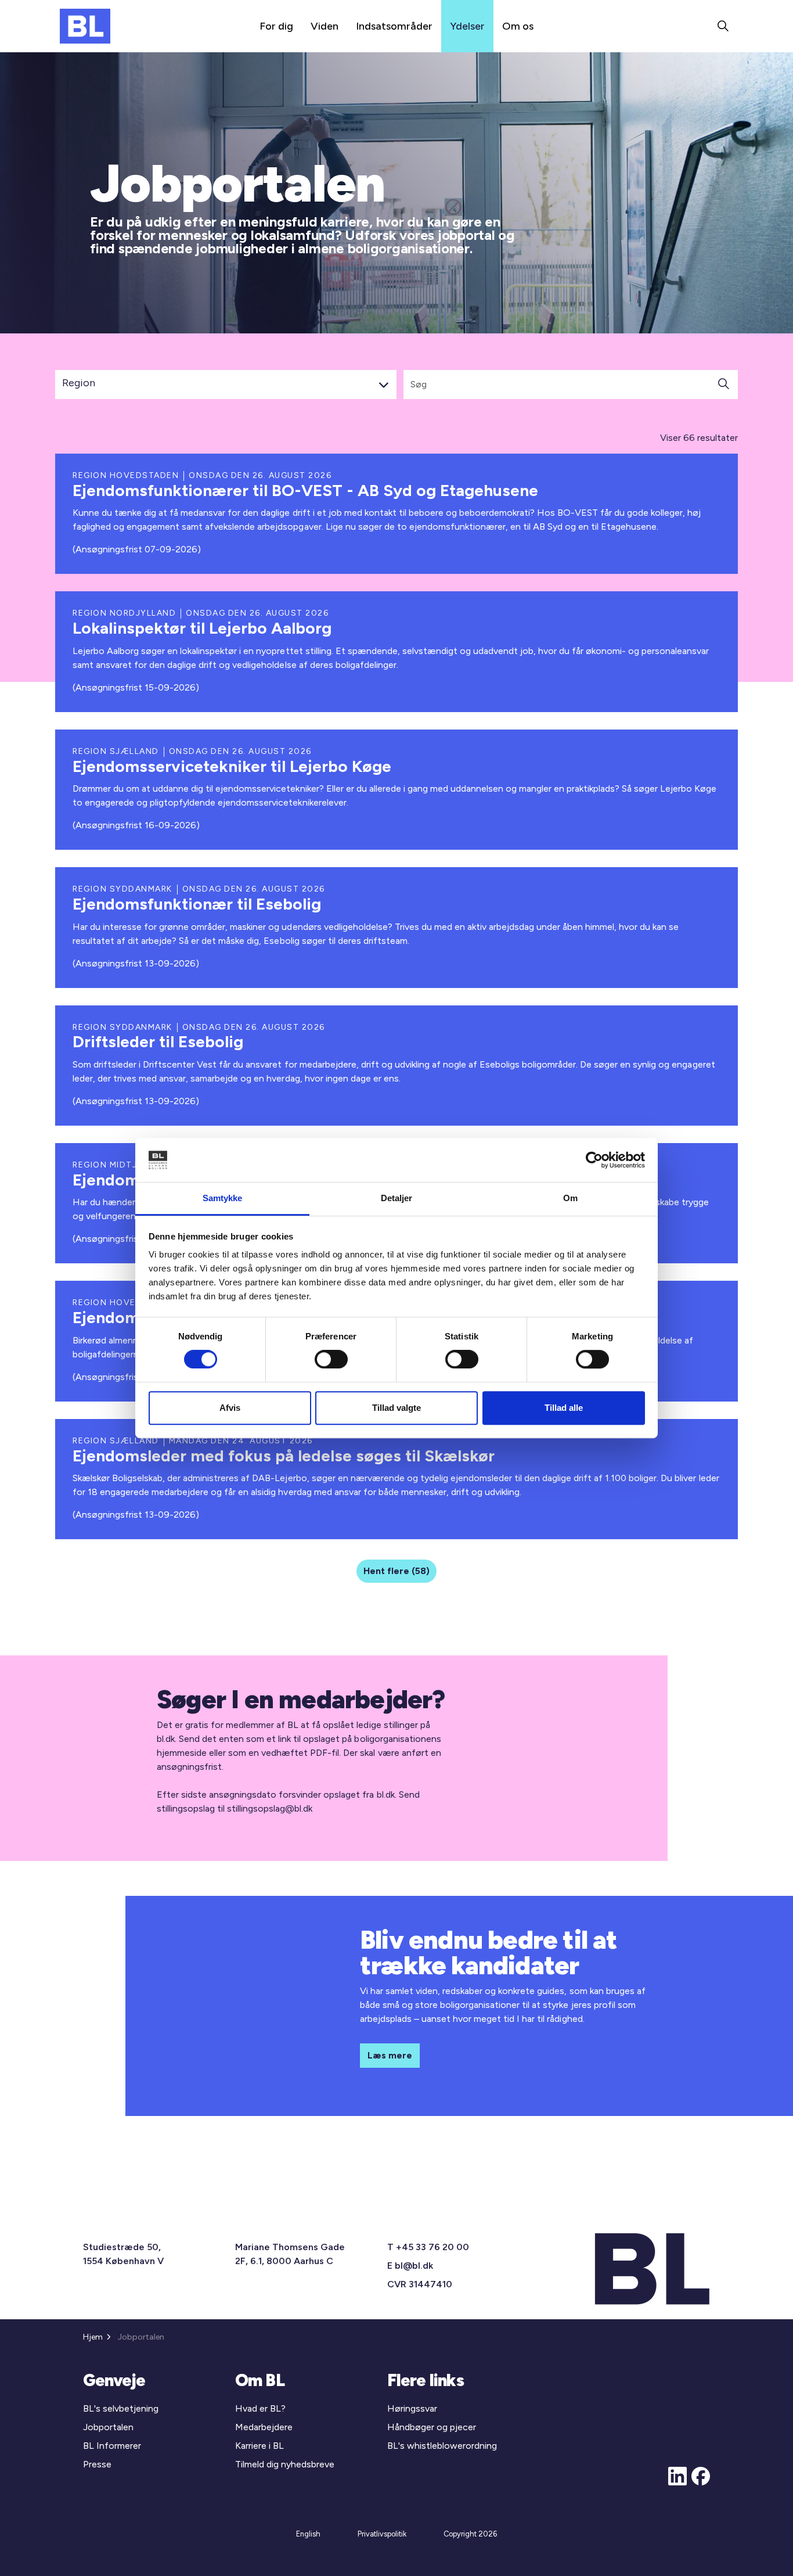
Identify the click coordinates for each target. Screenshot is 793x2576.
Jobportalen (108, 2427)
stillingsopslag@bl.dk (270, 1808)
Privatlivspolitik (382, 2534)
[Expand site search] (723, 26)
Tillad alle (564, 1408)
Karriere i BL (259, 2446)
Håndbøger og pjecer (432, 2427)
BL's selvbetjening (121, 2408)
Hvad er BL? (260, 2408)
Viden (325, 26)
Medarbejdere (264, 2427)
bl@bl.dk (414, 2266)
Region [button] (79, 383)
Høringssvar (412, 2408)
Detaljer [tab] (397, 1199)
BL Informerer (112, 2446)
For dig (276, 26)
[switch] (331, 1359)
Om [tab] (570, 1199)
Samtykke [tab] (223, 1199)
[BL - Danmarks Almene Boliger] (85, 26)
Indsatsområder (394, 26)
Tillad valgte (396, 1408)
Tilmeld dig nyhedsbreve (285, 2464)
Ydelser (467, 26)
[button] (723, 385)
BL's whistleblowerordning (442, 2446)
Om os (518, 26)
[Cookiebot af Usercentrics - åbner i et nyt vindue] (594, 1160)
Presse (97, 2464)
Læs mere (390, 2055)
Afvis (230, 1408)
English (308, 2534)
